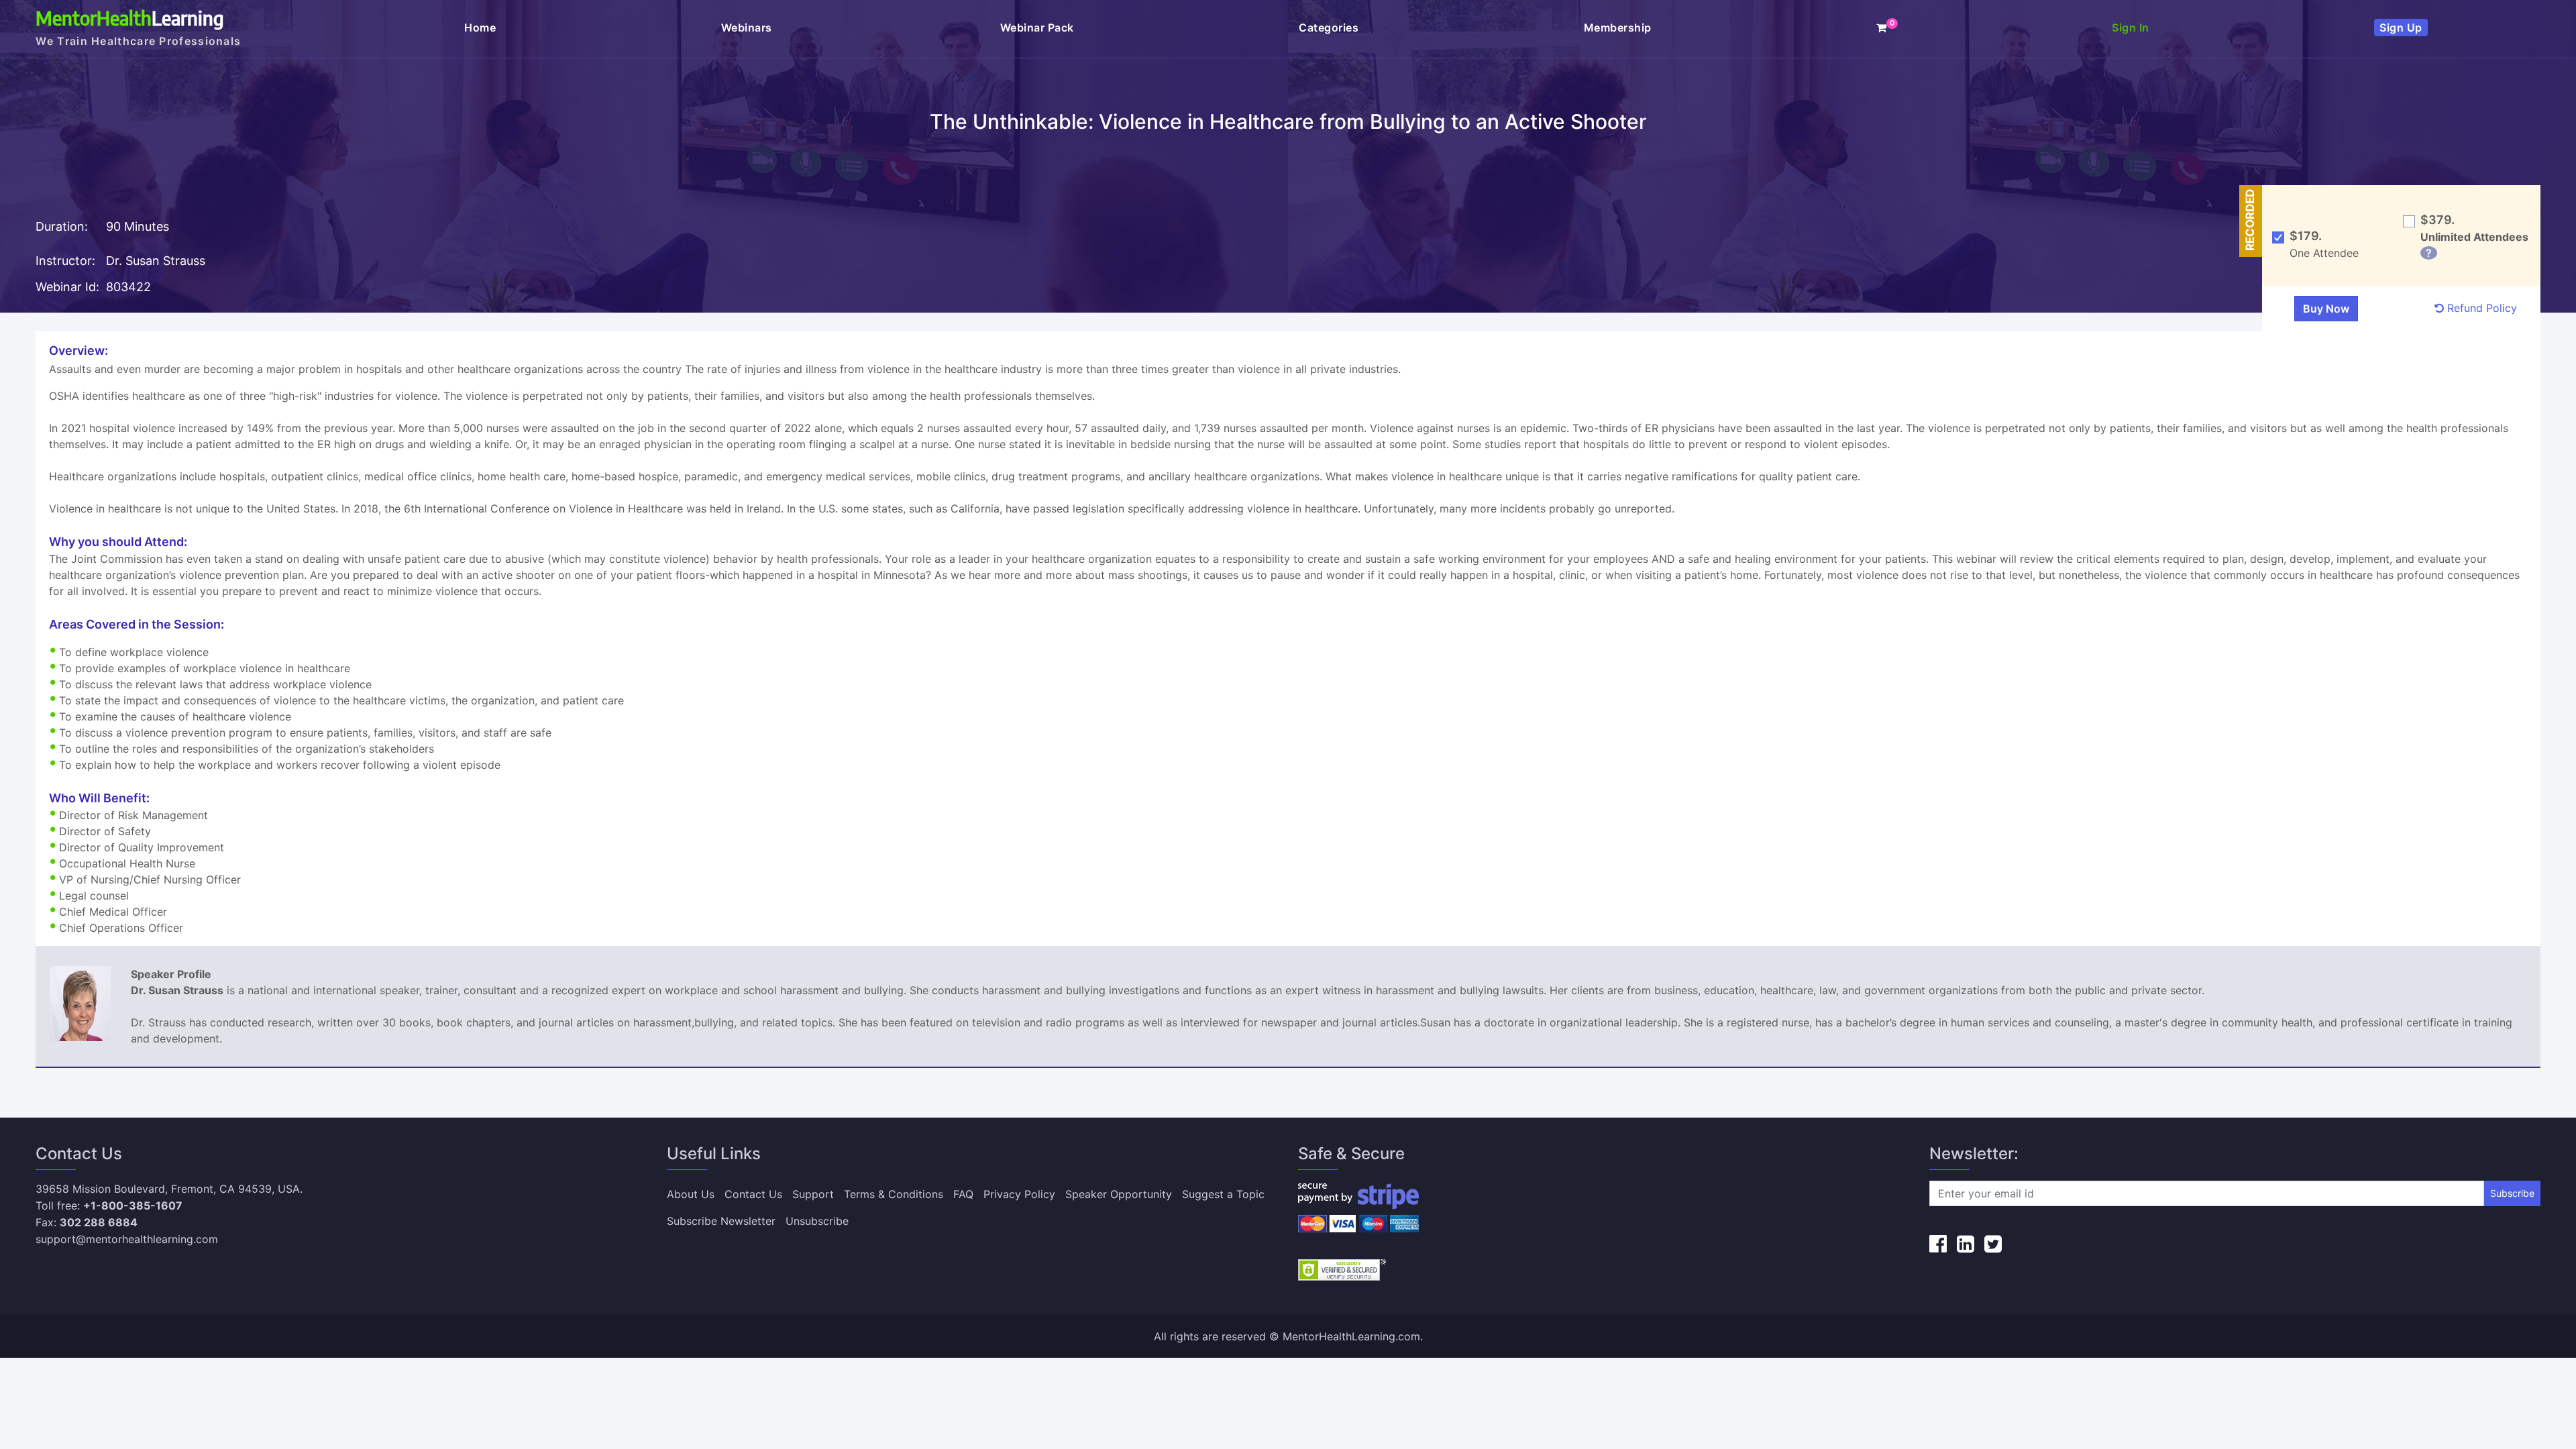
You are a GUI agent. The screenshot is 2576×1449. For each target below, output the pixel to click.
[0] (1882, 28)
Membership (1618, 28)
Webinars (748, 28)
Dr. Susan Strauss (156, 261)
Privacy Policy (1019, 1194)
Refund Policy (2480, 308)
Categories (1329, 28)
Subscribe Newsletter (721, 1221)
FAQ (963, 1194)
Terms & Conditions (894, 1194)
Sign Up (2401, 28)
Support (813, 1194)
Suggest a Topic (1223, 1194)
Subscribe (2512, 1193)
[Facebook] (1938, 1244)
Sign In (2131, 28)
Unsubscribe (817, 1221)
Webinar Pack (1037, 28)
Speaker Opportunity (1119, 1194)
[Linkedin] (1966, 1244)
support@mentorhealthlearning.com (127, 1239)
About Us (691, 1194)
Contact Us (753, 1194)
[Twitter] (1993, 1244)
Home (480, 28)
